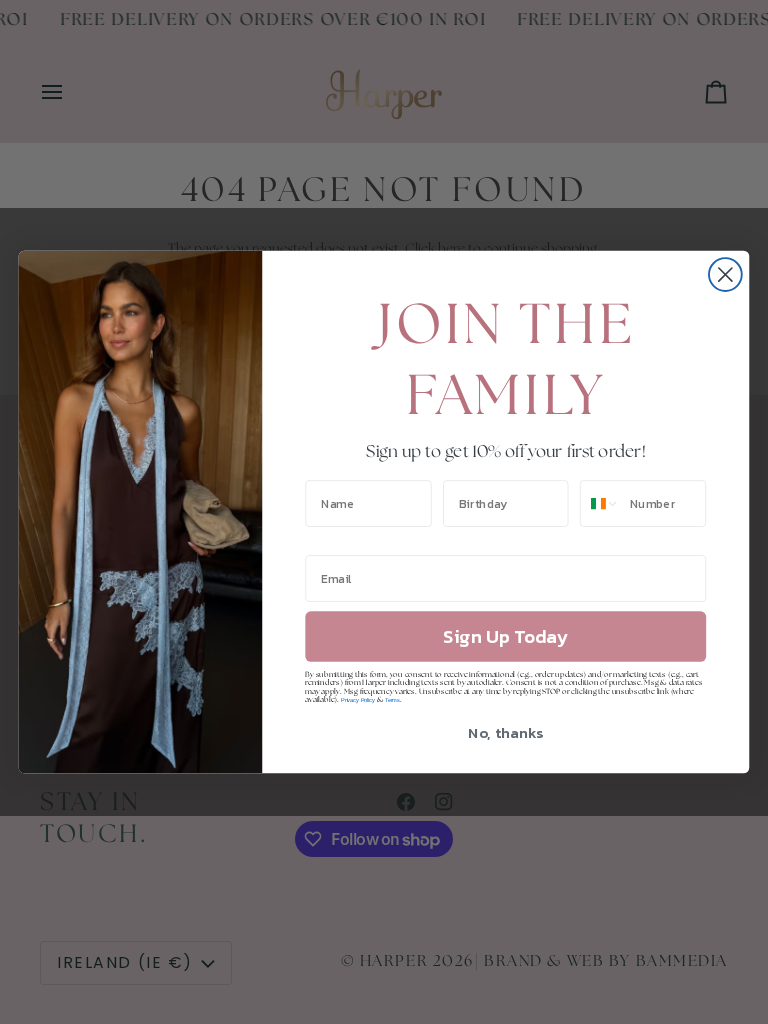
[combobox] (600, 503)
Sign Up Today (505, 637)
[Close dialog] (725, 274)
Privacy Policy (358, 700)
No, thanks (505, 732)
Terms (392, 700)
